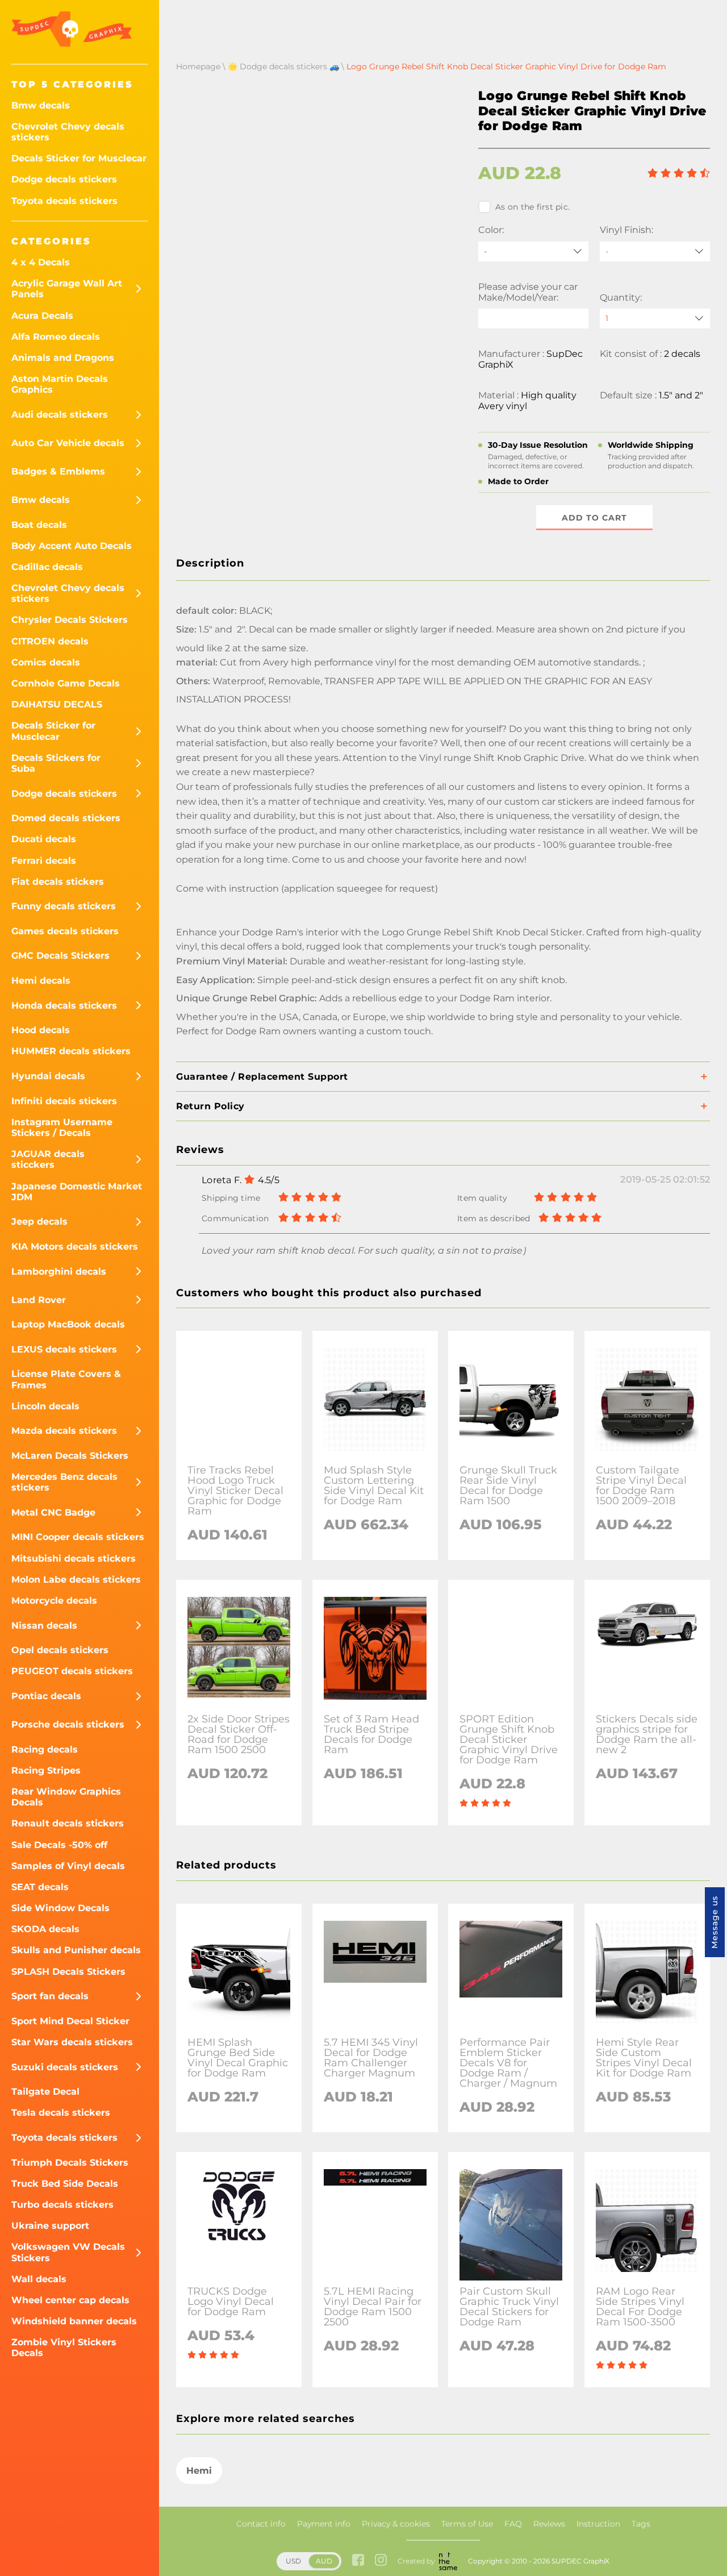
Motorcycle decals (54, 1601)
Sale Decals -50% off (59, 1845)
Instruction (598, 2524)
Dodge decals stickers (64, 179)
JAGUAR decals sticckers (48, 1159)
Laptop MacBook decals (68, 1324)
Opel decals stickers (60, 1650)
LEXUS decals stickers (64, 1349)
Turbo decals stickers (62, 2205)
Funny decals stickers (64, 906)
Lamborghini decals (59, 1272)
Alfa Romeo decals (56, 337)
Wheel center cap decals (70, 2300)
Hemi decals (41, 981)
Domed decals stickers (66, 818)
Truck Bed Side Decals (65, 2184)
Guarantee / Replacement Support (262, 1077)
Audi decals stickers (60, 415)
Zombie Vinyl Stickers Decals (64, 2348)
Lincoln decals (45, 1406)
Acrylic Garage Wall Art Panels (67, 289)
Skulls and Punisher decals (76, 1950)
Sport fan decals (50, 1996)
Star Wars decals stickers (72, 2042)
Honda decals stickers (64, 1006)
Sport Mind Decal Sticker (70, 2021)
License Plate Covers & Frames (66, 1379)
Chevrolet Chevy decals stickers (68, 132)
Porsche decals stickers (68, 1724)
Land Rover (39, 1300)
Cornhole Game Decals (66, 683)
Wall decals (39, 2279)
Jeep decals (39, 1222)
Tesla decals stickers (61, 2113)
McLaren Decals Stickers (70, 1456)
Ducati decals (44, 839)
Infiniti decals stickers (64, 1101)
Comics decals (46, 662)
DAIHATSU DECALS (57, 704)
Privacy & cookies (396, 2524)
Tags (641, 2524)
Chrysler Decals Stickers (70, 620)
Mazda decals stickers (64, 1431)
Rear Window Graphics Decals (66, 1797)
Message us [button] (715, 1922)
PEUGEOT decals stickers (72, 1671)
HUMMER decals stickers (71, 1051)
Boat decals (39, 525)
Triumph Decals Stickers (70, 2163)
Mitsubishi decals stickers (74, 1558)
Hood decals (41, 1030)
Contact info (261, 2524)
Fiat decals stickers (58, 882)
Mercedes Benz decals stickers (64, 1482)
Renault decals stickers (68, 1823)
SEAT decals (40, 1887)
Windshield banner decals (74, 2321)
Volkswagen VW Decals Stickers (68, 2252)
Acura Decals (42, 316)
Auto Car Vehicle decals (68, 443)
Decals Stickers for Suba (56, 763)
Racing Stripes (46, 1770)
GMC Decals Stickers (60, 956)
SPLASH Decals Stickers (68, 1972)
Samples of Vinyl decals (68, 1866)
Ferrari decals (44, 861)
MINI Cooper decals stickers (78, 1537)
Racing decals (45, 1749)
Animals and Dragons (63, 358)
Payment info (324, 2524)
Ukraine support (50, 2226)
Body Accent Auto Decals (72, 546)
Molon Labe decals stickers (76, 1580)
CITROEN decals (50, 641)
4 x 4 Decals (41, 262)
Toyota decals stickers (64, 201)
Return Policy (210, 1106)
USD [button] (293, 2561)
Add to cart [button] (594, 518)
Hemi (199, 2471)
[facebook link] (358, 2561)
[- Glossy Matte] (655, 251)
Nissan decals (44, 1626)
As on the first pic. (532, 207)
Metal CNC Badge (53, 1512)
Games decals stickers (65, 931)
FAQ (513, 2524)
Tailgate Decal (45, 2092)
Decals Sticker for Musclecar (79, 158)
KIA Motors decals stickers (75, 1247)
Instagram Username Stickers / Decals (62, 1127)
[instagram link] (381, 2561)
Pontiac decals (46, 1696)
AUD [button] (324, 2561)
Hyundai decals (48, 1076)
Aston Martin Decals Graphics (60, 384)
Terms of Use (467, 2524)
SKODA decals (45, 1929)
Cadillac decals (47, 567)
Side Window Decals (60, 1908)
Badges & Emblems (58, 471)
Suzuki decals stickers (65, 2067)
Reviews (549, 2524)
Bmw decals (41, 105)
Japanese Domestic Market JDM (77, 1192)
